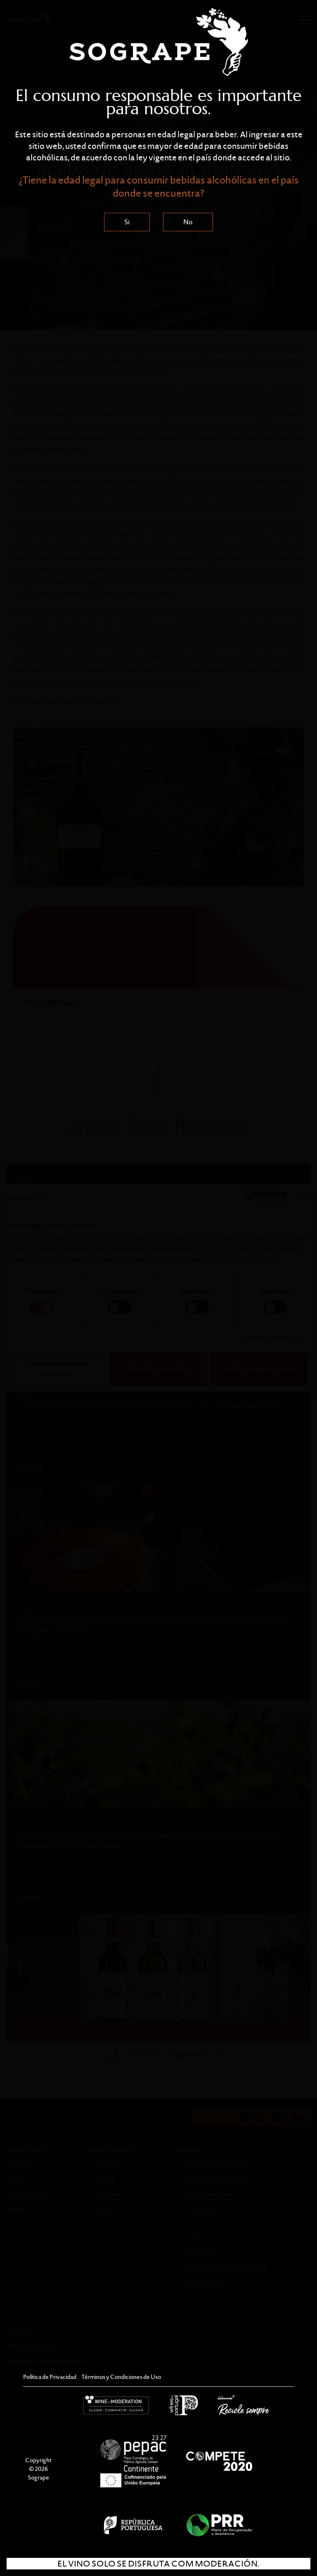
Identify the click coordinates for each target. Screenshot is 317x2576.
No (188, 222)
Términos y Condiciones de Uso (121, 2377)
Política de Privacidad (50, 2377)
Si (127, 222)
